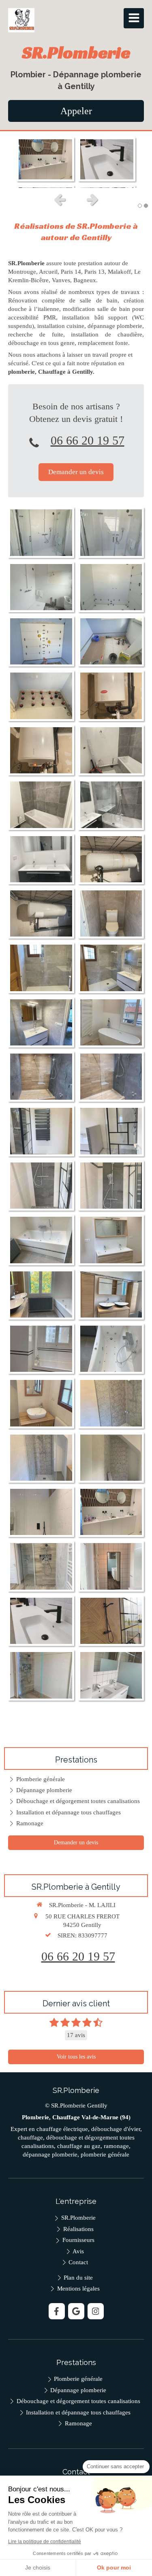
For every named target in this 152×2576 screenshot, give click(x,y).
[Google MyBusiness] (76, 2311)
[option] (76, 160)
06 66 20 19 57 (88, 440)
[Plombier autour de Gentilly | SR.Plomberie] (21, 20)
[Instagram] (96, 2311)
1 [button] (140, 206)
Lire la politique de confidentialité (45, 2542)
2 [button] (146, 206)
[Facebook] (57, 2311)
